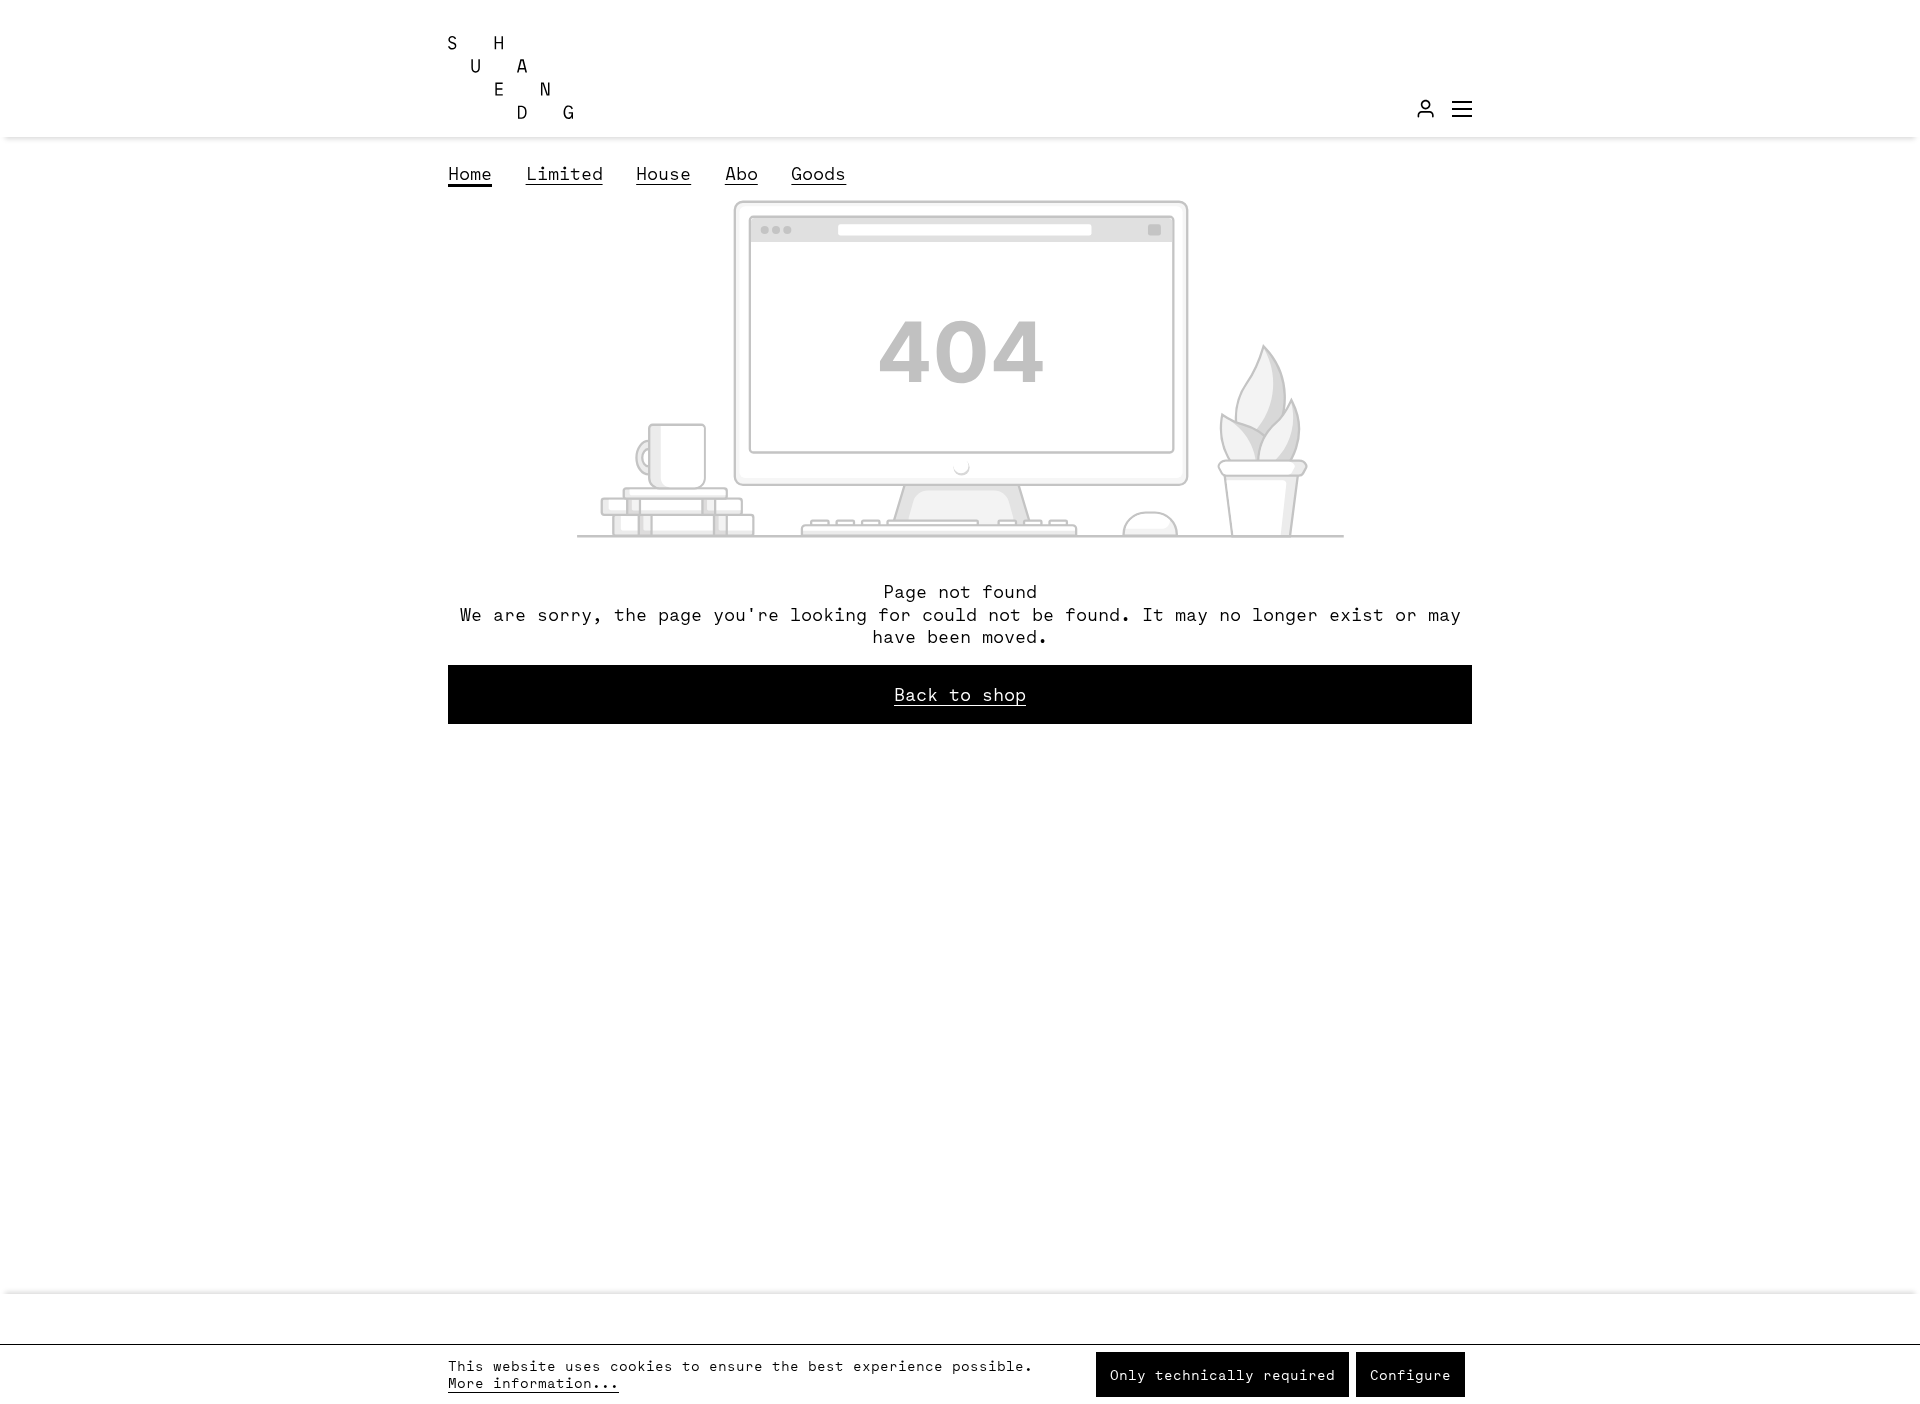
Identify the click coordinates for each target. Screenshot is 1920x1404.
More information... (533, 1382)
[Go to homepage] (548, 77)
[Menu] (1462, 108)
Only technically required (1222, 1374)
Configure (1410, 1374)
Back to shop (960, 694)
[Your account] (1425, 108)
